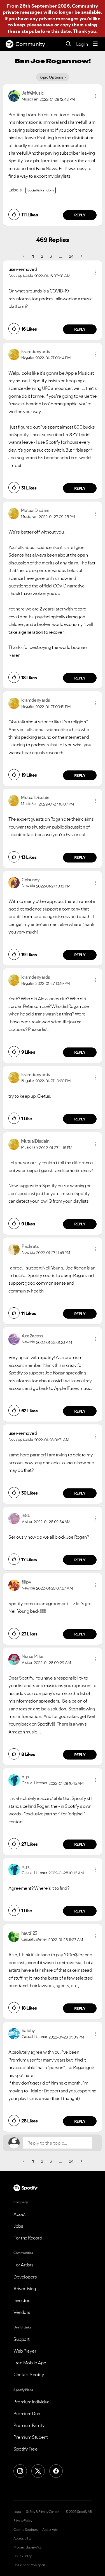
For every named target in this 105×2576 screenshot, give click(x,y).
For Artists (24, 2265)
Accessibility (22, 2538)
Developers (25, 2277)
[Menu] (95, 44)
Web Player (25, 2351)
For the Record (28, 2238)
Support (22, 2339)
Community (30, 44)
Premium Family (29, 2425)
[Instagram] (20, 2471)
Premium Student (31, 2437)
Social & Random (41, 190)
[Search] (68, 44)
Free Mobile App (30, 2363)
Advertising (25, 2289)
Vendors (22, 2312)
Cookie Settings (26, 2530)
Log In (82, 44)
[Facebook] (56, 2471)
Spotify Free (25, 2449)
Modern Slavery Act (27, 2547)
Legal (17, 2512)
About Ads (50, 2530)
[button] (95, 96)
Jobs (18, 2226)
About (20, 2214)
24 (71, 256)
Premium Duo (27, 2413)
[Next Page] (81, 256)
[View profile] (14, 95)
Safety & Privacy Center (42, 2512)
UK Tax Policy (23, 2556)
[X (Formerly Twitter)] (38, 2471)
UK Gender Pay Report (29, 2565)
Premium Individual (32, 2402)
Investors (23, 2300)
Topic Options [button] (51, 77)
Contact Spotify (29, 2374)
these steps (21, 31)
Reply (80, 215)
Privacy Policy (23, 2521)
